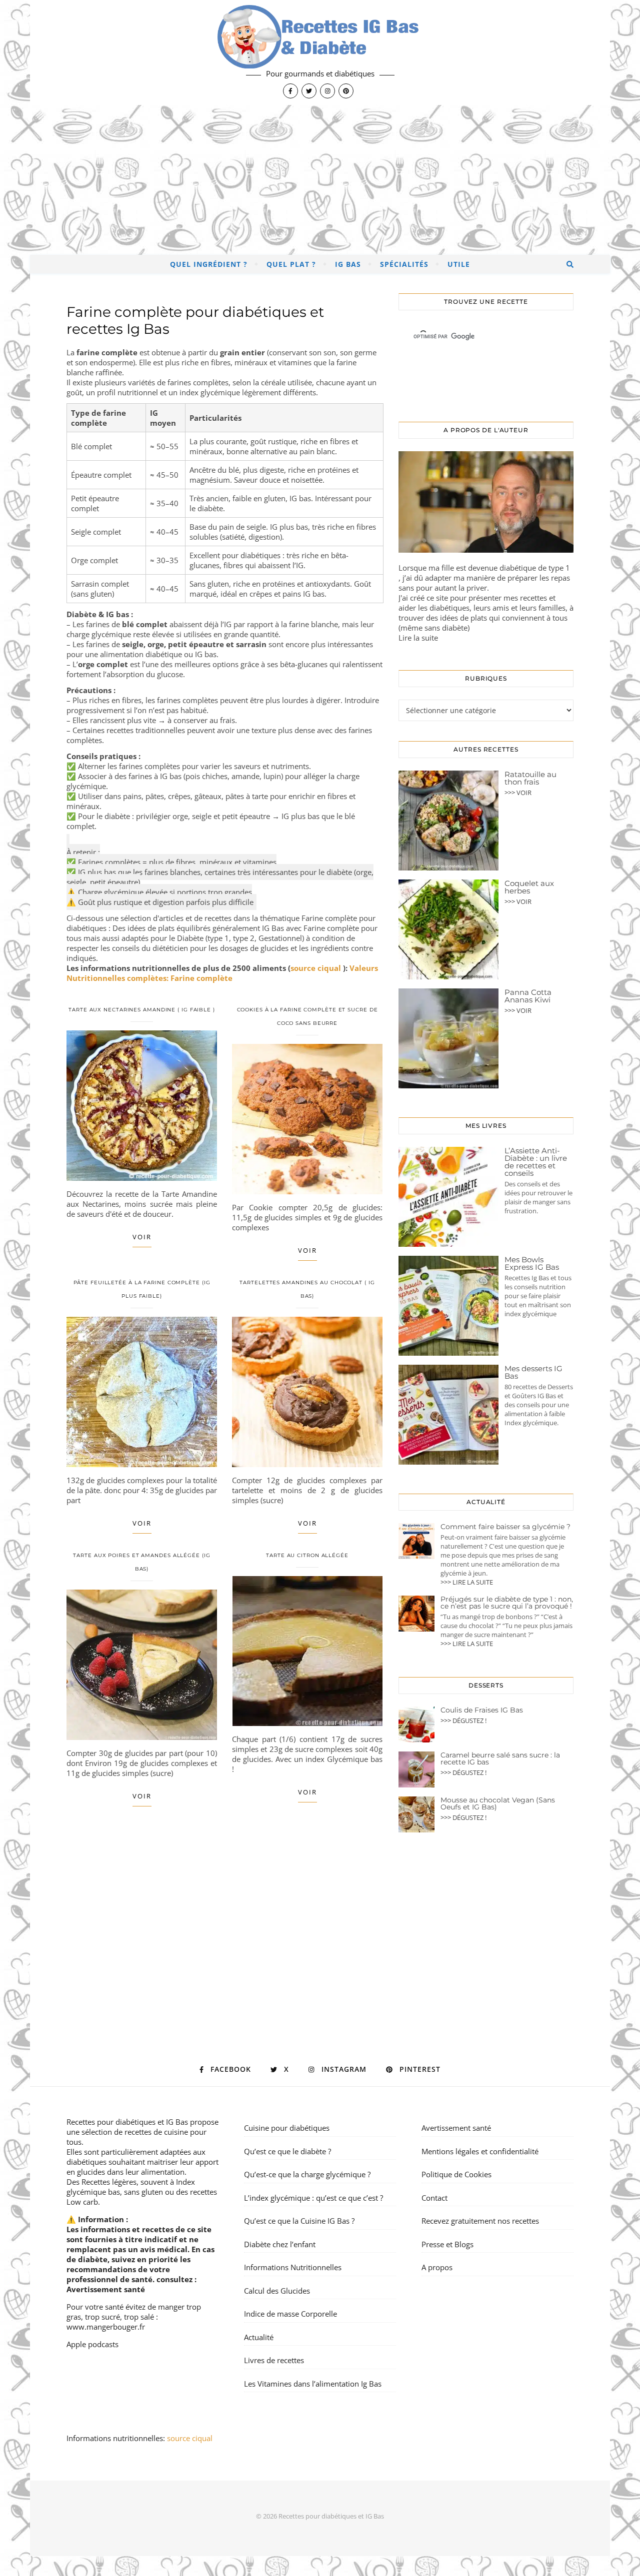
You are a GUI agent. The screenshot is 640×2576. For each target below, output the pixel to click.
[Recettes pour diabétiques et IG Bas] (320, 52)
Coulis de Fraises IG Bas (482, 1710)
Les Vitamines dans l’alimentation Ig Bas (313, 2384)
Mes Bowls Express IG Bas (532, 1263)
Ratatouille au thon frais (530, 778)
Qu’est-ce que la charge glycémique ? (307, 2174)
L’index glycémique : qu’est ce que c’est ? (313, 2198)
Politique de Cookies (456, 2174)
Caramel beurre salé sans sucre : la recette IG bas (500, 1758)
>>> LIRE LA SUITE (467, 1582)
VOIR (142, 1237)
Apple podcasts (92, 2344)
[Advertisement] (320, 180)
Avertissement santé (106, 2289)
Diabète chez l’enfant (280, 2244)
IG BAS (348, 264)
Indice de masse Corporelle (290, 2314)
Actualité (259, 2337)
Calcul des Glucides (277, 2291)
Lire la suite (418, 638)
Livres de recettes (274, 2360)
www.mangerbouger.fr (106, 2327)
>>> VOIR (518, 793)
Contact (434, 2198)
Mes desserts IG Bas (533, 1372)
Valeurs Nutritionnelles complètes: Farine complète (222, 973)
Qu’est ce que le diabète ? (287, 2151)
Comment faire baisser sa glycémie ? (505, 1527)
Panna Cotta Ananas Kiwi (528, 996)
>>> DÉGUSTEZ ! (463, 1720)
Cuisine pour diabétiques (287, 2128)
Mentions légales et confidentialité (480, 2151)
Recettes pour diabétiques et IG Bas (127, 2122)
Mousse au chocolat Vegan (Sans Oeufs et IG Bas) (498, 1803)
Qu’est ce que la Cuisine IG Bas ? (299, 2221)
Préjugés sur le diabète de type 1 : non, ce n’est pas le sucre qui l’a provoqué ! (507, 1603)
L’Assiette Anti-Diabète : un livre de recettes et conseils (536, 1162)
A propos (437, 2267)
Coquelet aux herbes (529, 887)
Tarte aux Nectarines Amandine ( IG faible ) (142, 1010)
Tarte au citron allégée (307, 1555)
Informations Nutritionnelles (293, 2267)
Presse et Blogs (447, 2244)
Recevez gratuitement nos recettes (480, 2221)
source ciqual (317, 968)
